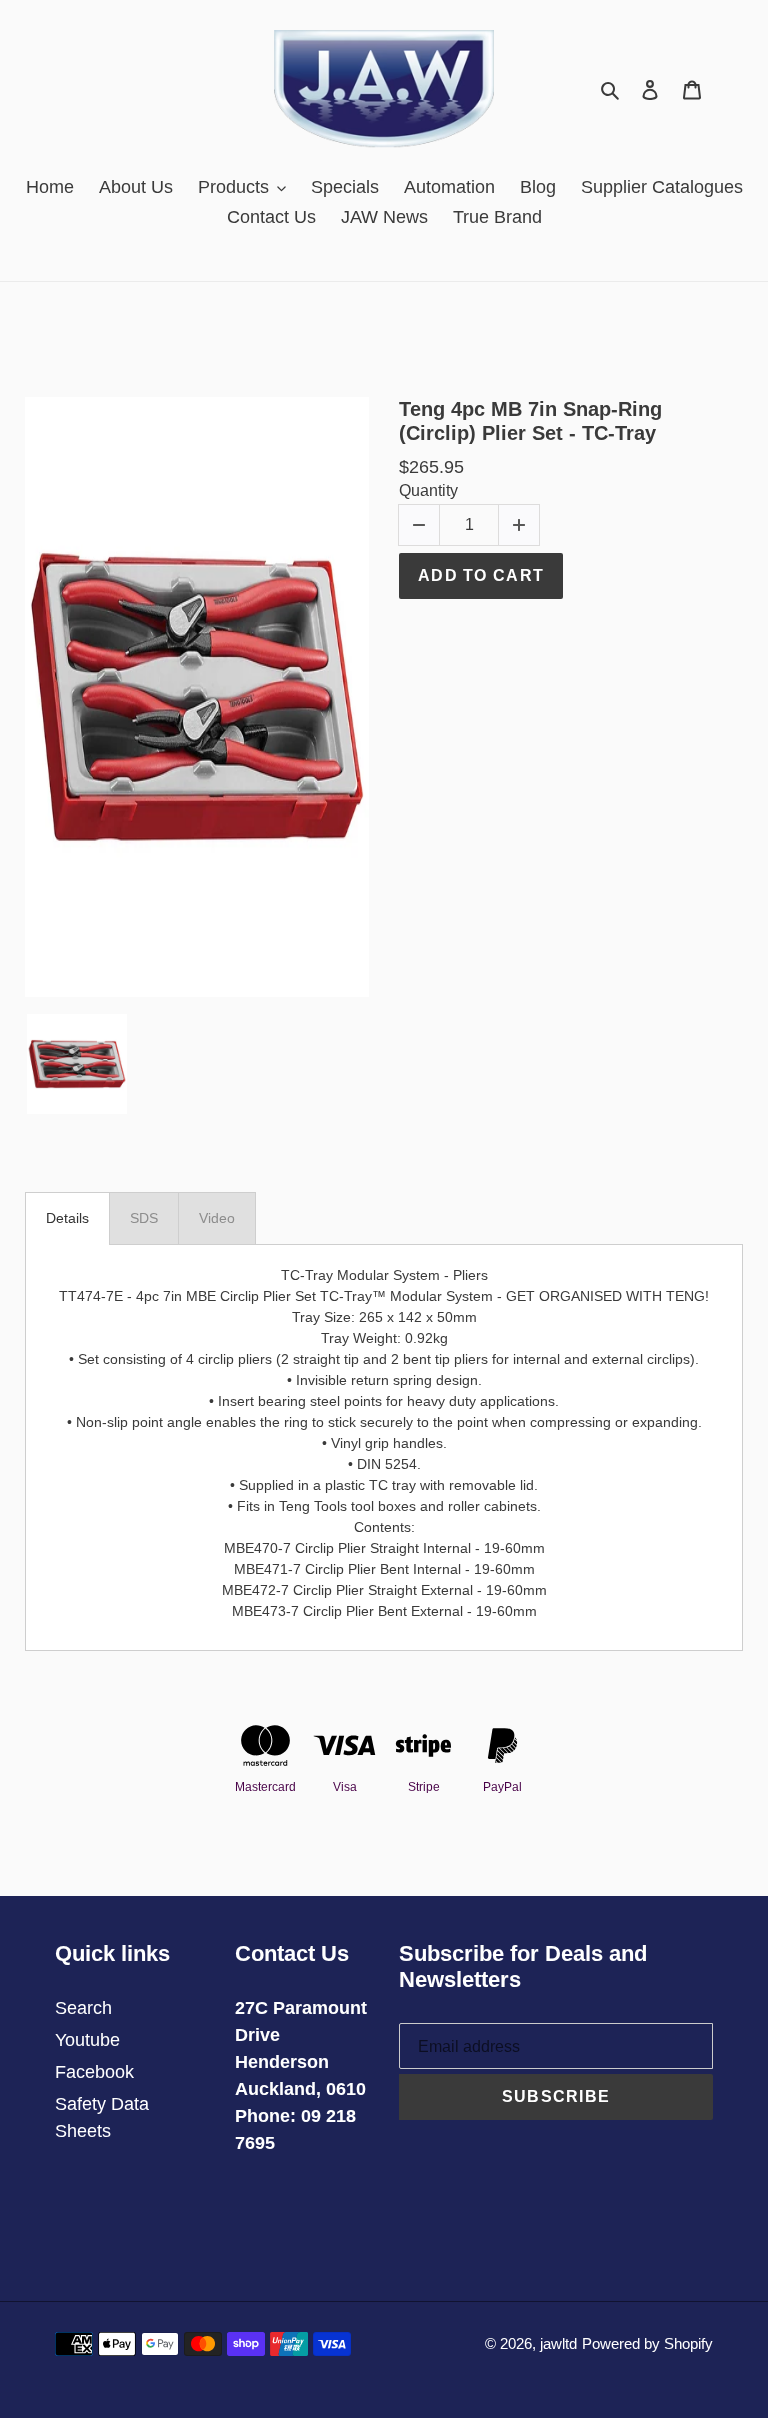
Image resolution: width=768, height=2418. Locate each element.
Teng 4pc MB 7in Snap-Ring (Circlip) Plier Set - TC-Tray (530, 421)
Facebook (94, 2072)
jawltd (558, 2343)
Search (83, 2008)
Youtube (87, 2040)
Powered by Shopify (647, 2343)
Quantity (428, 490)
